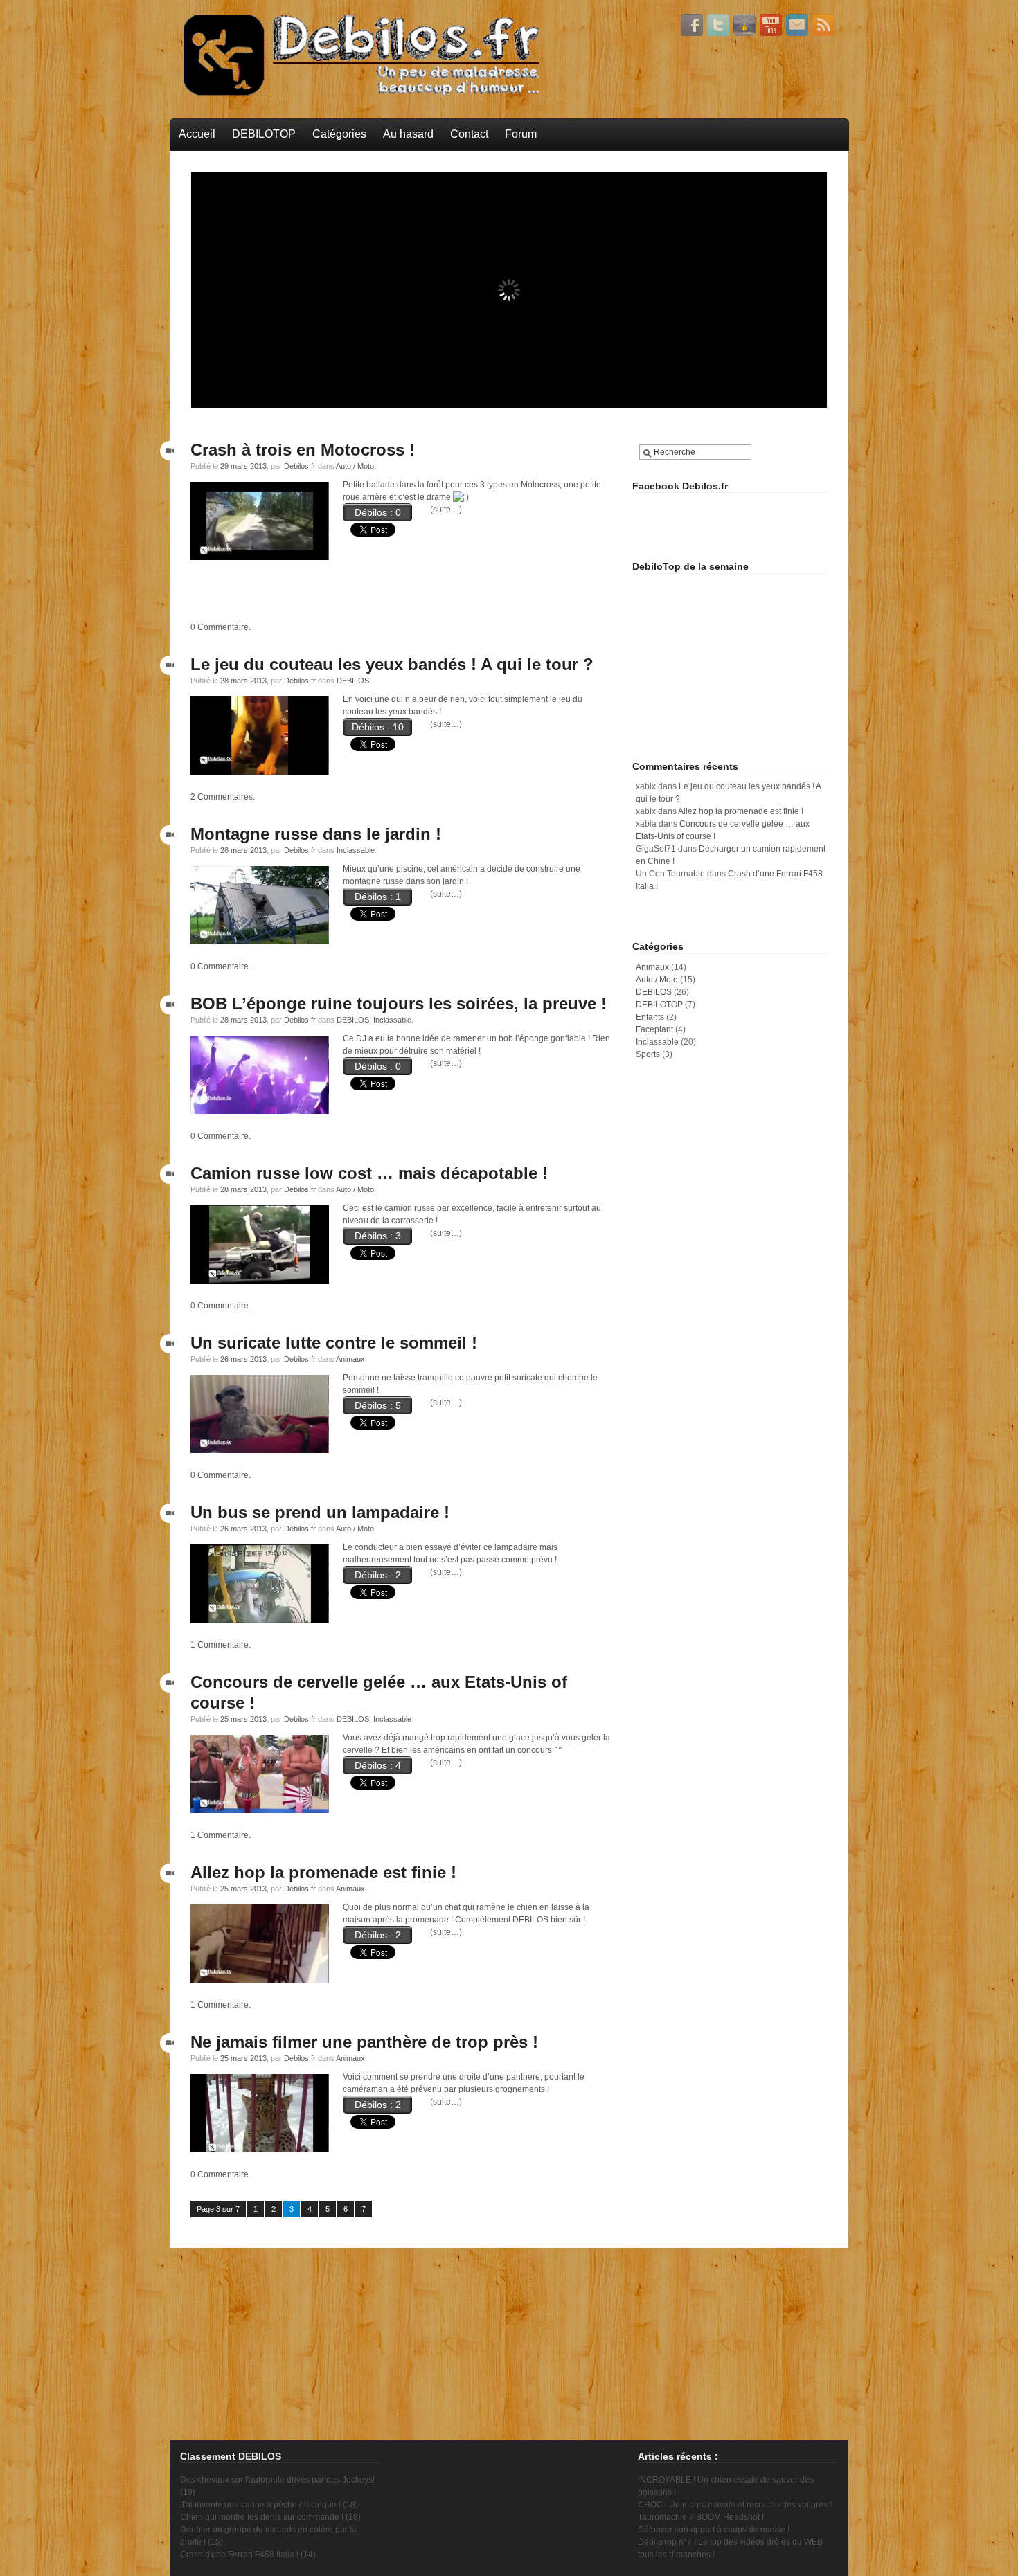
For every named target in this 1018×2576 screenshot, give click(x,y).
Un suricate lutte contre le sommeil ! (334, 1343)
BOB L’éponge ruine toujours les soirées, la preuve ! (399, 1003)
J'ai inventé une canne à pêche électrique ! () (269, 2505)
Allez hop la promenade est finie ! (323, 1872)
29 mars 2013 (243, 466)
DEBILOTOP (264, 134)
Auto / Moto (355, 466)
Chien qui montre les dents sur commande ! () (270, 2517)
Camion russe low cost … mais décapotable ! (369, 1173)
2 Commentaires (222, 797)
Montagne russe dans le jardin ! (316, 834)
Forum (521, 134)
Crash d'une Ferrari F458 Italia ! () (248, 2555)
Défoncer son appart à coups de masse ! (714, 2530)
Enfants (650, 1017)
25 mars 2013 (243, 1719)
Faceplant (654, 1029)
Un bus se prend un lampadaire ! (320, 1512)
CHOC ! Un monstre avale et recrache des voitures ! (735, 2505)
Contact (469, 134)
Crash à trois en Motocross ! (303, 450)
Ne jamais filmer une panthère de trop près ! (364, 2042)
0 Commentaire (220, 627)
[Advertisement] (400, 595)
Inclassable (356, 850)
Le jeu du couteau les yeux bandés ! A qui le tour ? (392, 664)
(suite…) (446, 510)
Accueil (197, 134)
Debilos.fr (300, 466)
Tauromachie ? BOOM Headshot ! (701, 2517)
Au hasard (408, 134)
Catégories (339, 134)
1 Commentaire (220, 1645)
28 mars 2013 (243, 681)
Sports (648, 1054)
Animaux (350, 1359)
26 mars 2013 (243, 1359)
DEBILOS (353, 681)
